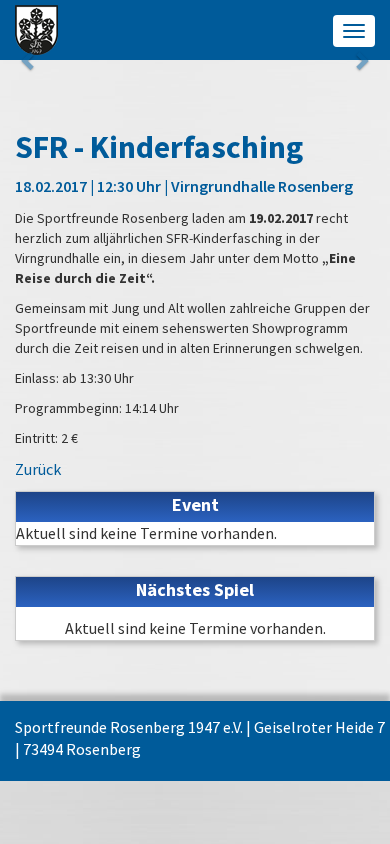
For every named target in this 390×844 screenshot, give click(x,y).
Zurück (38, 469)
